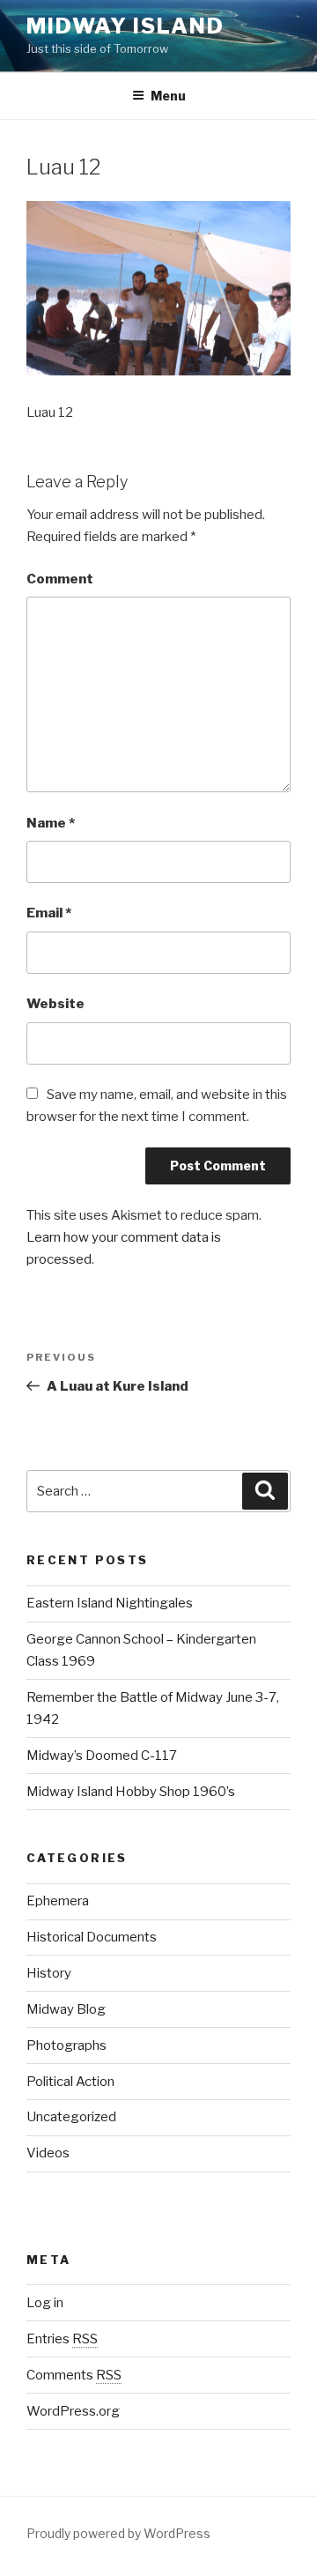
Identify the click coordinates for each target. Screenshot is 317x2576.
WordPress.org (73, 2411)
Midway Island (125, 26)
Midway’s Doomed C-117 (102, 1756)
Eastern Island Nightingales (110, 1603)
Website (55, 1004)
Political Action (70, 2082)
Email (49, 913)
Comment (60, 579)
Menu (168, 96)
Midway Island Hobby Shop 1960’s (131, 1792)
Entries (62, 2339)
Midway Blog (66, 2009)
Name (51, 823)
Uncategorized (71, 2117)
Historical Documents (92, 1937)
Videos (48, 2153)
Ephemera (58, 1901)
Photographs (66, 2045)
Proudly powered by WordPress (118, 2533)
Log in (45, 2303)
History (49, 1973)
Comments (74, 2375)
